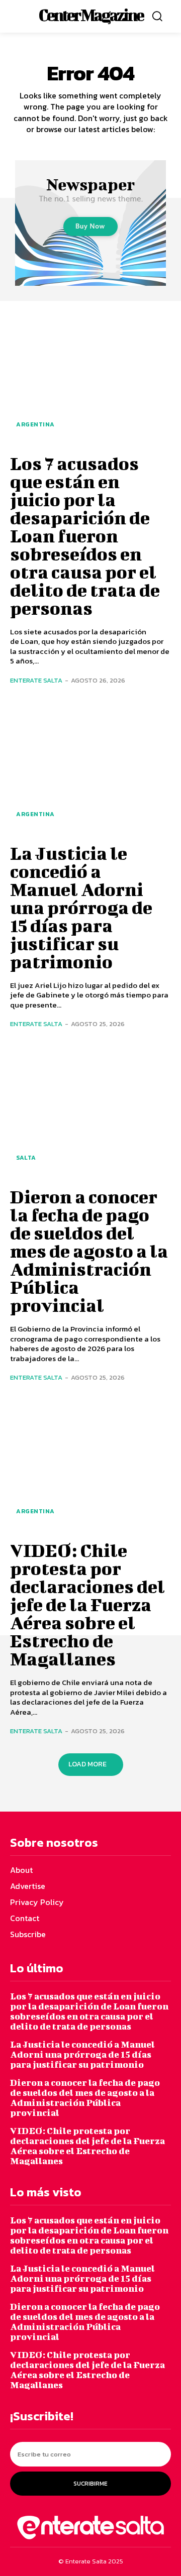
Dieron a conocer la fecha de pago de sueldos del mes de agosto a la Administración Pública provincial (89, 1251)
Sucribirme (90, 2484)
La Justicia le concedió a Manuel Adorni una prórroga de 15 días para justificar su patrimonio (81, 907)
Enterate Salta (36, 680)
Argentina (35, 424)
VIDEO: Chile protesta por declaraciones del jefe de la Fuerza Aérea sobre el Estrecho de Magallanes (87, 1604)
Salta (26, 1158)
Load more (87, 1764)
